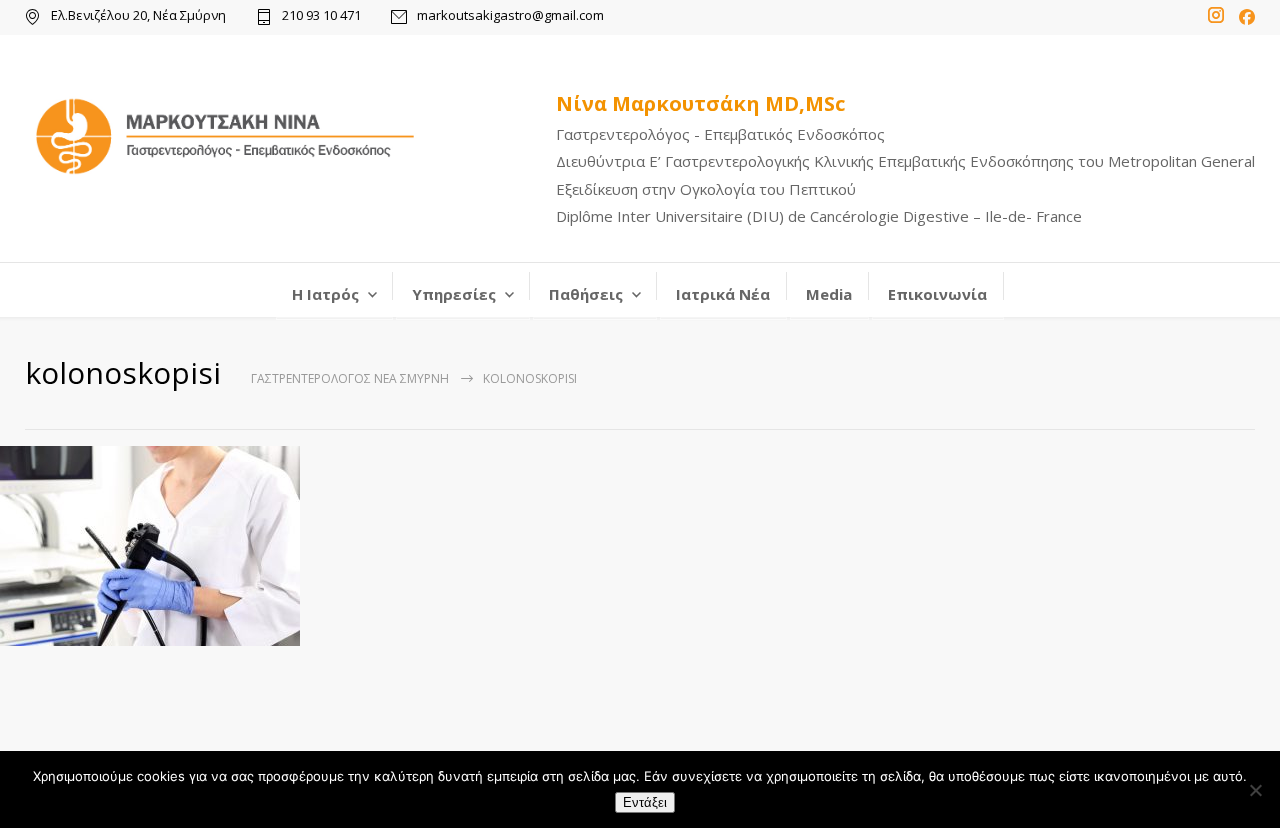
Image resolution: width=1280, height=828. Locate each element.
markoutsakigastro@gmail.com (510, 16)
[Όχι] (1255, 790)
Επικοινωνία (937, 294)
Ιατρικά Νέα (723, 294)
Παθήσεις (586, 294)
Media (829, 294)
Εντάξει (645, 802)
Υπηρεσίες (454, 294)
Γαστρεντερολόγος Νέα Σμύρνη (350, 378)
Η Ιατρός (325, 294)
